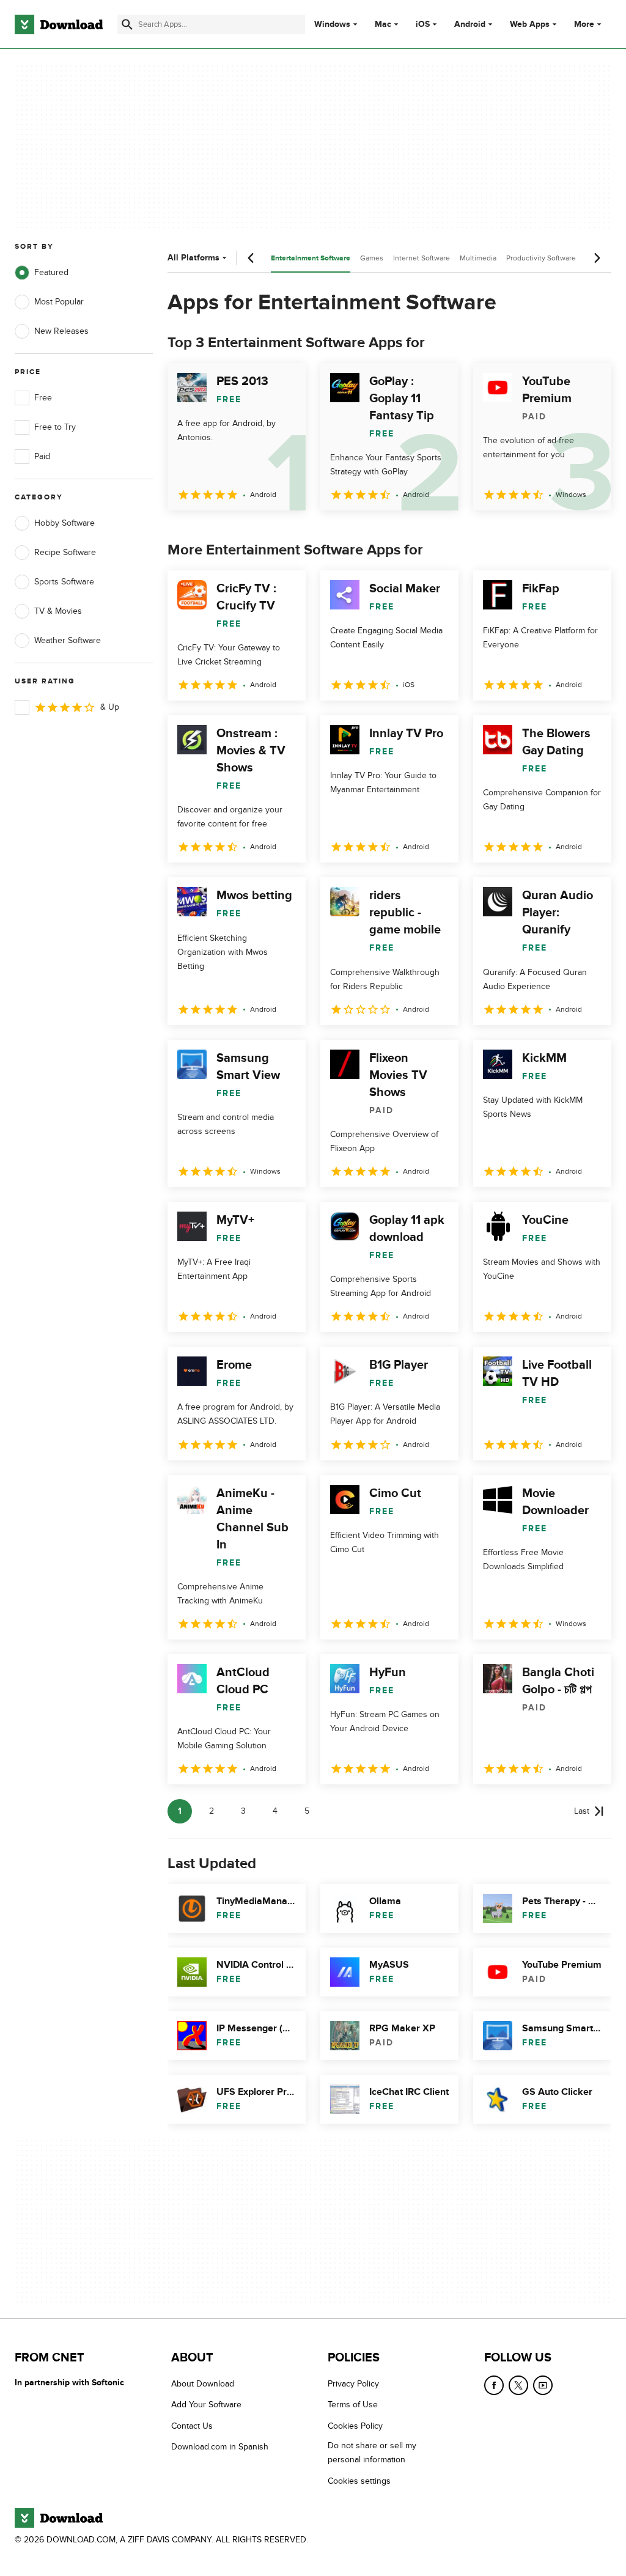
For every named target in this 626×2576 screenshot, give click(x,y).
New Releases (61, 331)
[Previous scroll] (251, 258)
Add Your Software (206, 2405)
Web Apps (530, 24)
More (584, 24)
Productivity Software (541, 258)
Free (43, 398)
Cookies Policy (355, 2425)
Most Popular (59, 302)
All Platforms (193, 258)
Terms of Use (353, 2405)
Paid (42, 456)
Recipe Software (65, 552)
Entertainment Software (311, 258)
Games (372, 258)
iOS (423, 24)
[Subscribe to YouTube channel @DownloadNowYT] (543, 2385)
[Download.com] (59, 24)
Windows (332, 24)
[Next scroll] (597, 258)
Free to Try (55, 427)
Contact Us (192, 2425)
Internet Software (422, 258)
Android (470, 24)
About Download (203, 2384)
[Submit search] (127, 24)
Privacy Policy (353, 2384)
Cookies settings (359, 2480)
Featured (51, 272)
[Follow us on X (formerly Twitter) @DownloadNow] (518, 2385)
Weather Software (68, 640)
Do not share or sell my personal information (372, 2453)
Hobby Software (64, 523)
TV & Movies (58, 611)
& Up (110, 707)
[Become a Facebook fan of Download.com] (494, 2385)
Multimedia (478, 258)
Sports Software (64, 582)
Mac (383, 24)
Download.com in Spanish (220, 2447)
